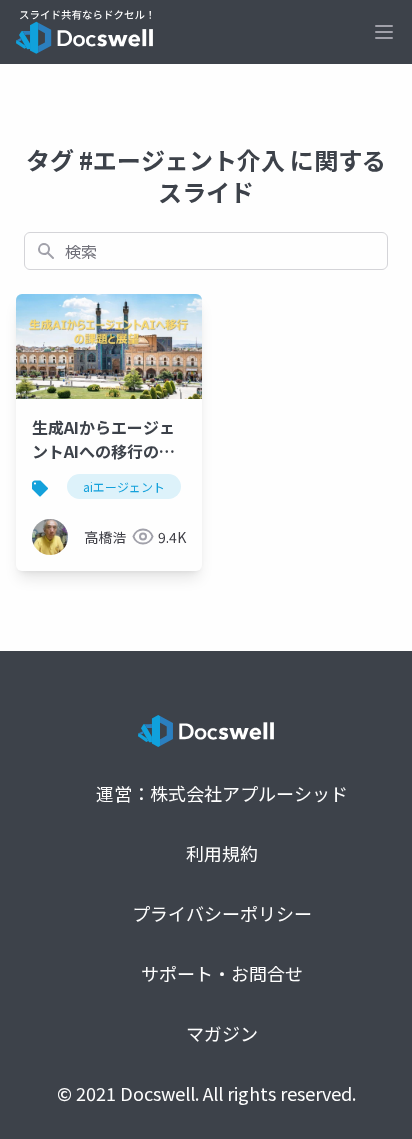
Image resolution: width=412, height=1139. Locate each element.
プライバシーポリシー (222, 913)
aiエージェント (124, 486)
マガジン (222, 1033)
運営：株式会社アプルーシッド (222, 793)
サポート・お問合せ (222, 973)
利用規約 (222, 853)
